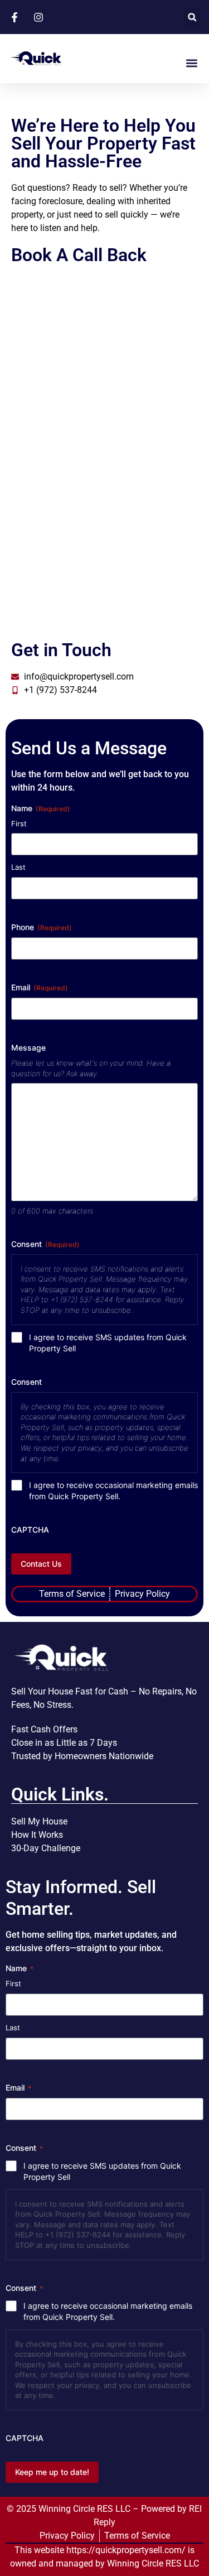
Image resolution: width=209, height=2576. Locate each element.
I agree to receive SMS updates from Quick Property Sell (108, 1343)
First (19, 824)
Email (40, 987)
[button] (192, 17)
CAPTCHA (30, 1530)
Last (18, 867)
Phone (42, 927)
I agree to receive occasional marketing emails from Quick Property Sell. (113, 1491)
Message (28, 1048)
